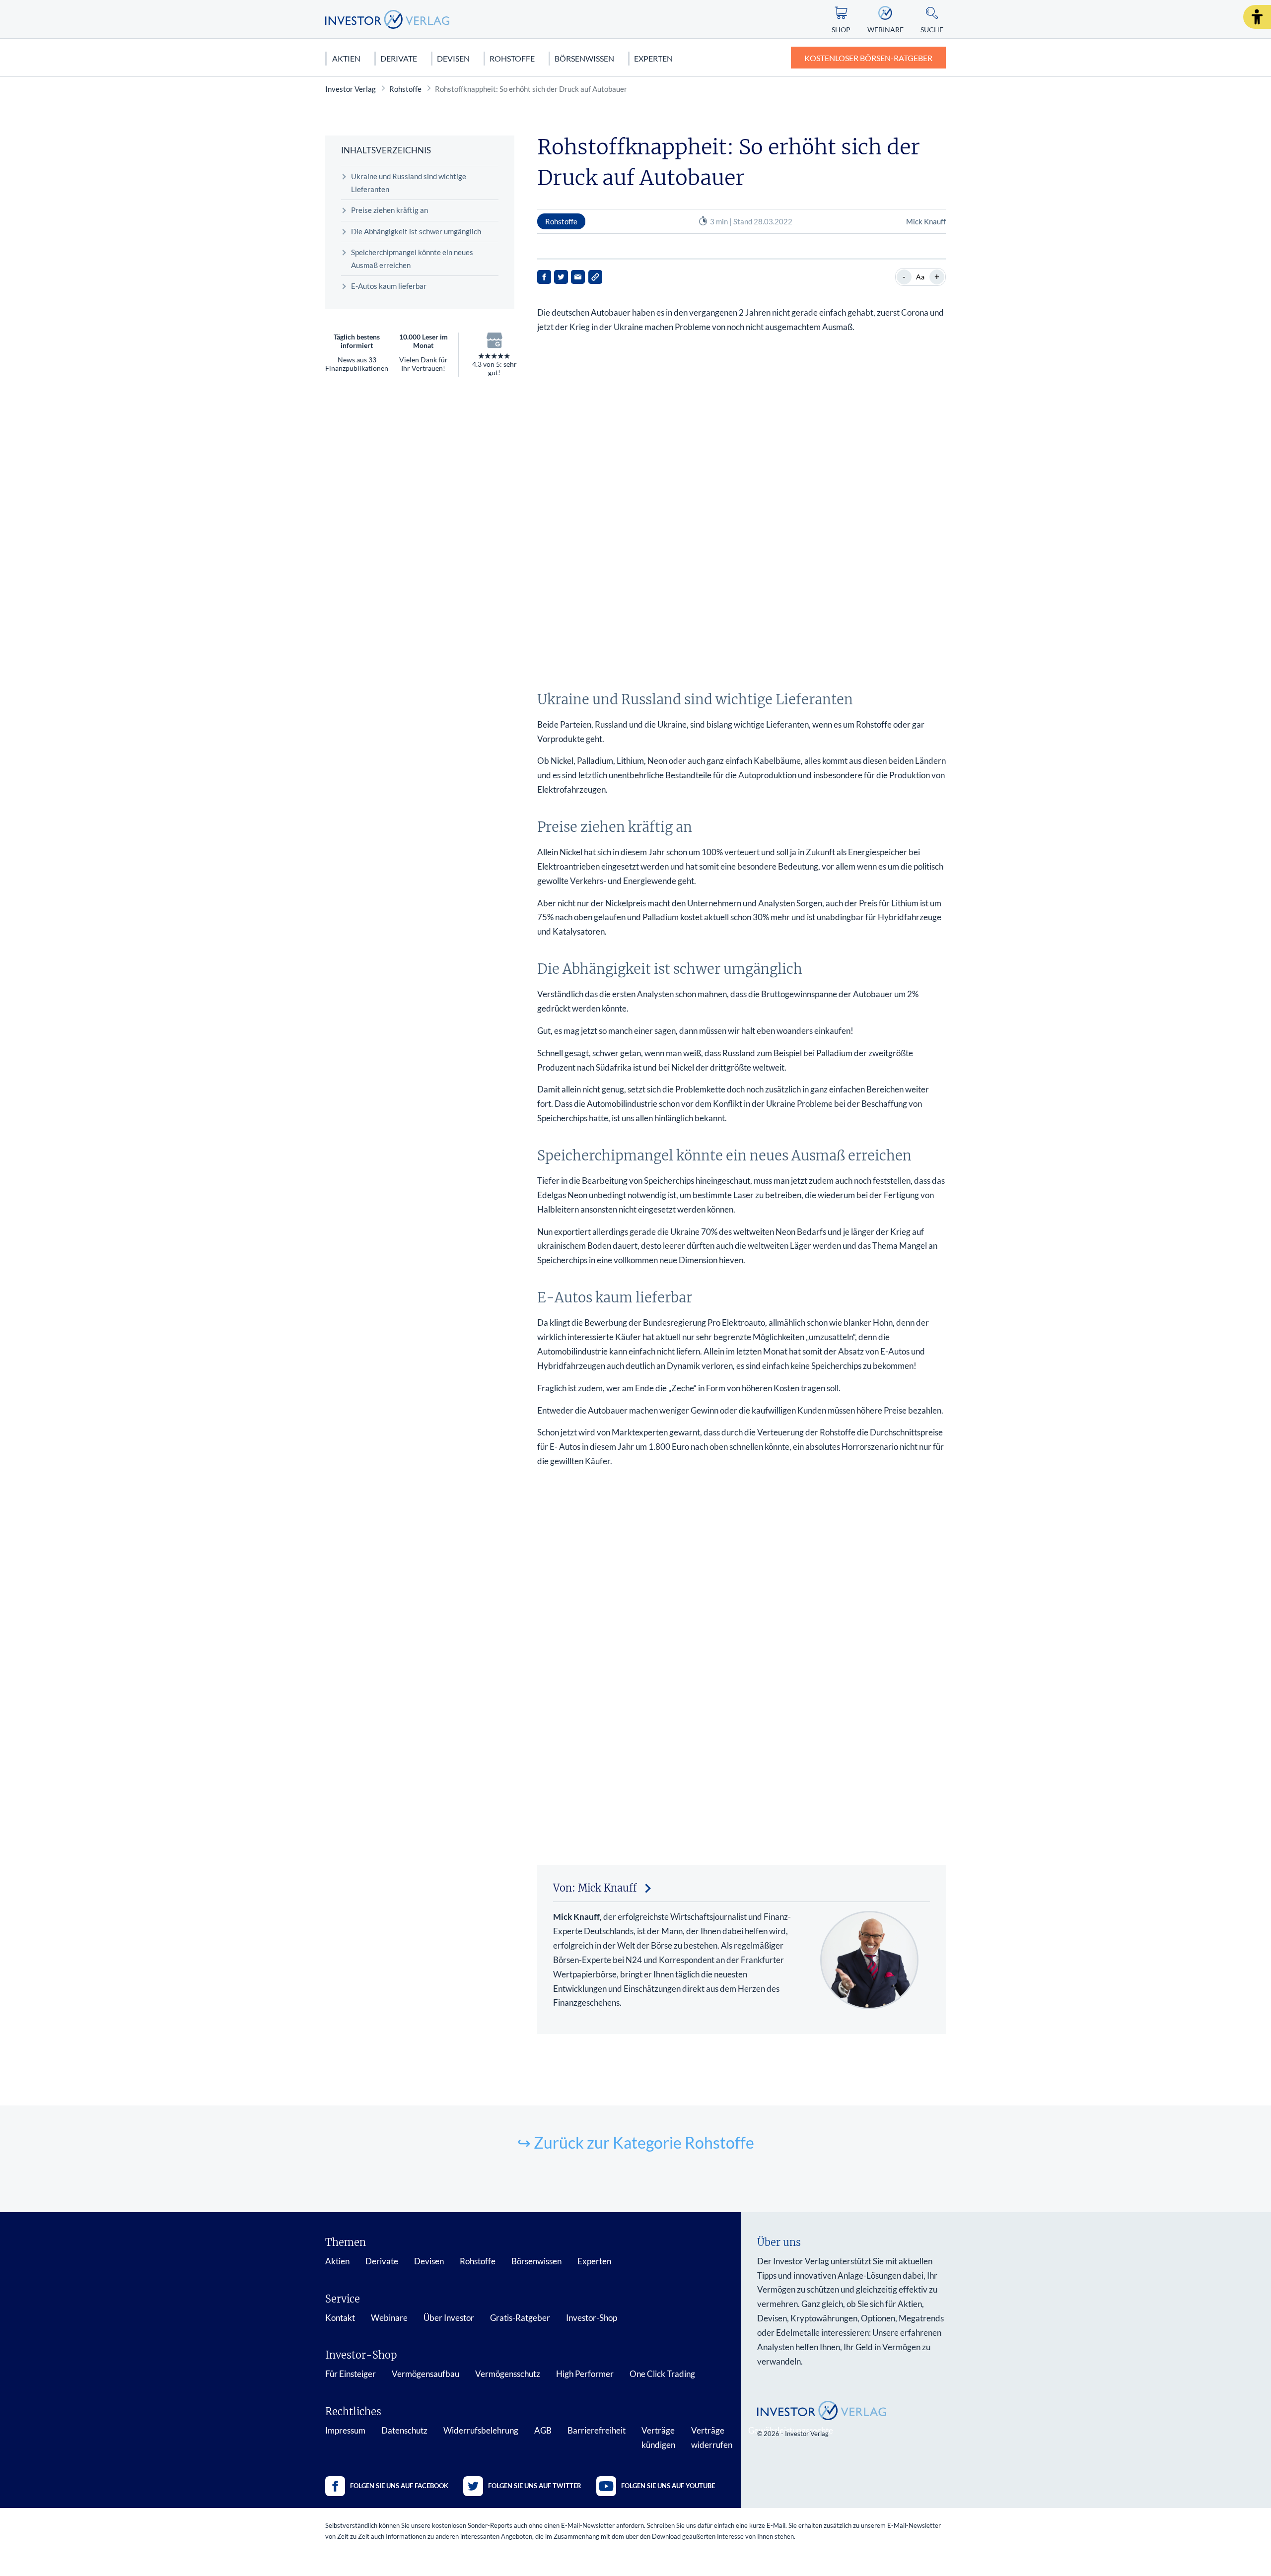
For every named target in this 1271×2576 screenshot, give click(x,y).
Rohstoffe (512, 58)
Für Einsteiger (351, 2374)
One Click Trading (662, 2374)
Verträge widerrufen (712, 2438)
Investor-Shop (592, 2318)
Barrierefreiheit (597, 2430)
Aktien (346, 58)
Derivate (399, 58)
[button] (1257, 17)
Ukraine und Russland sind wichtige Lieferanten (409, 183)
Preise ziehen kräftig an (389, 210)
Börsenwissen (584, 58)
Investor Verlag (351, 89)
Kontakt (340, 2318)
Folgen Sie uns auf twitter (535, 2486)
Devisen (453, 58)
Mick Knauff (926, 221)
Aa (920, 277)
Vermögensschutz (508, 2374)
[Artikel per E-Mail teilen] (578, 277)
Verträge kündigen (658, 2438)
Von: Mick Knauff (595, 1888)
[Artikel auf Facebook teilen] (544, 277)
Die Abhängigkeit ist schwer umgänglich (416, 231)
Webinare (389, 2318)
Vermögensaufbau (425, 2374)
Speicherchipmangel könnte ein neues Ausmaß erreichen (412, 259)
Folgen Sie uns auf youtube (668, 2486)
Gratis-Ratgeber (520, 2318)
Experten (653, 58)
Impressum (345, 2430)
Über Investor (449, 2318)
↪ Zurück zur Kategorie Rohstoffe (636, 2142)
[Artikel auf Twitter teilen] (561, 277)
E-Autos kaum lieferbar (389, 286)
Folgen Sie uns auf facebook (399, 2486)
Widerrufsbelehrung (481, 2430)
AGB (543, 2430)
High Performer (585, 2374)
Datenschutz (404, 2430)
